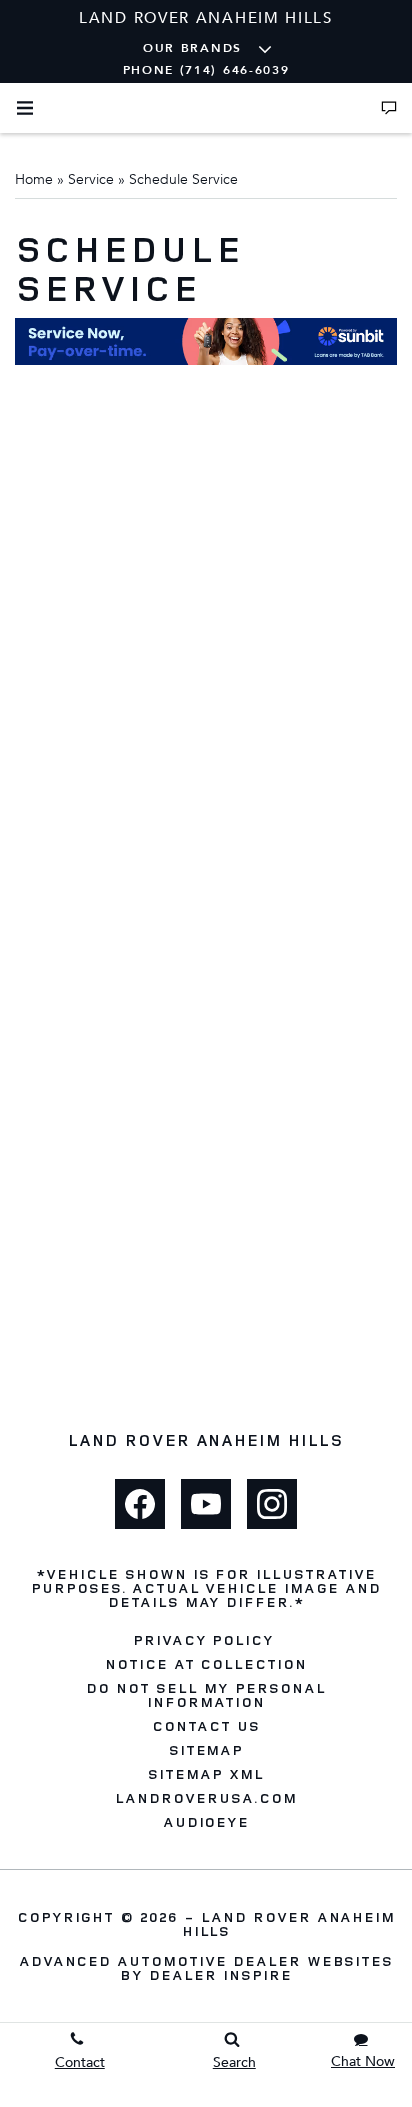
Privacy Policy (203, 1640)
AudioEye (206, 1822)
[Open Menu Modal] (25, 108)
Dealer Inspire (220, 1974)
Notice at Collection (206, 1664)
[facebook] (140, 1504)
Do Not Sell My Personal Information (205, 1695)
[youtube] (206, 1504)
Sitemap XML (206, 1774)
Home (34, 179)
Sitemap (206, 1750)
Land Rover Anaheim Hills (289, 1923)
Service (91, 179)
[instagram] (272, 1504)
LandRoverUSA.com (205, 1798)
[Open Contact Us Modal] (389, 108)
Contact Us (206, 1726)
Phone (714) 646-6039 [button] (206, 70)
